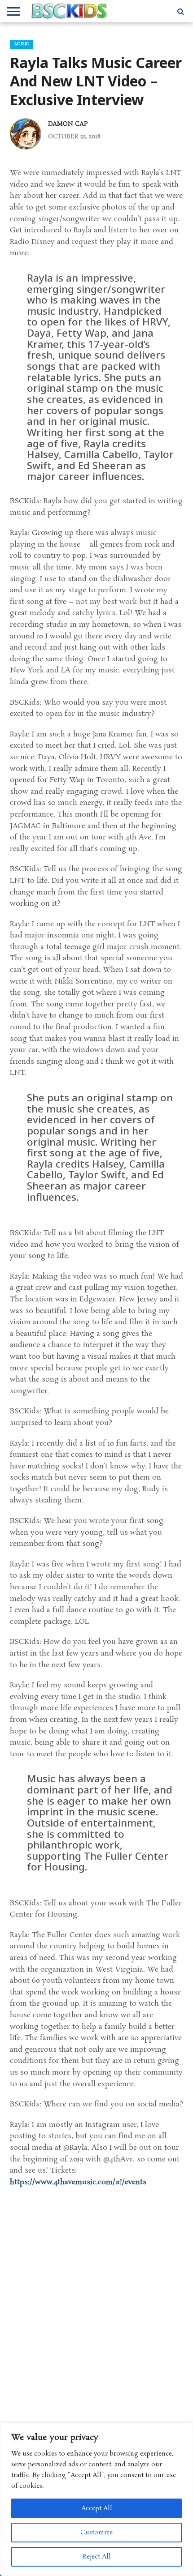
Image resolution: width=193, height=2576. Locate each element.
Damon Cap (68, 124)
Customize (96, 2533)
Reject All (96, 2557)
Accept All (97, 2508)
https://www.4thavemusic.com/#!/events (78, 2182)
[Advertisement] (96, 2318)
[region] (96, 2499)
